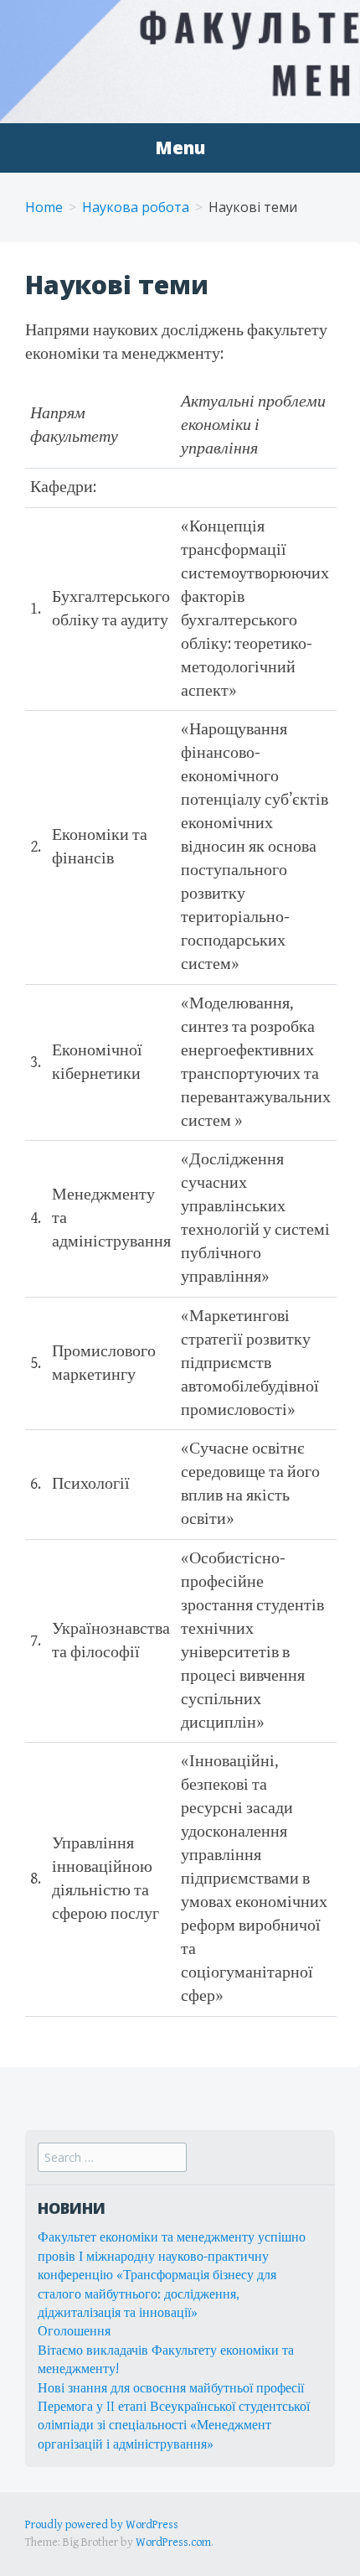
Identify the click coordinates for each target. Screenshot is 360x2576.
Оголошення (74, 2332)
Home (44, 207)
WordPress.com (173, 2542)
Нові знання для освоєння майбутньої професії (171, 2389)
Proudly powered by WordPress (102, 2525)
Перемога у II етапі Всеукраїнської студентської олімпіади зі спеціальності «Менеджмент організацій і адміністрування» (174, 2426)
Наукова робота (136, 207)
